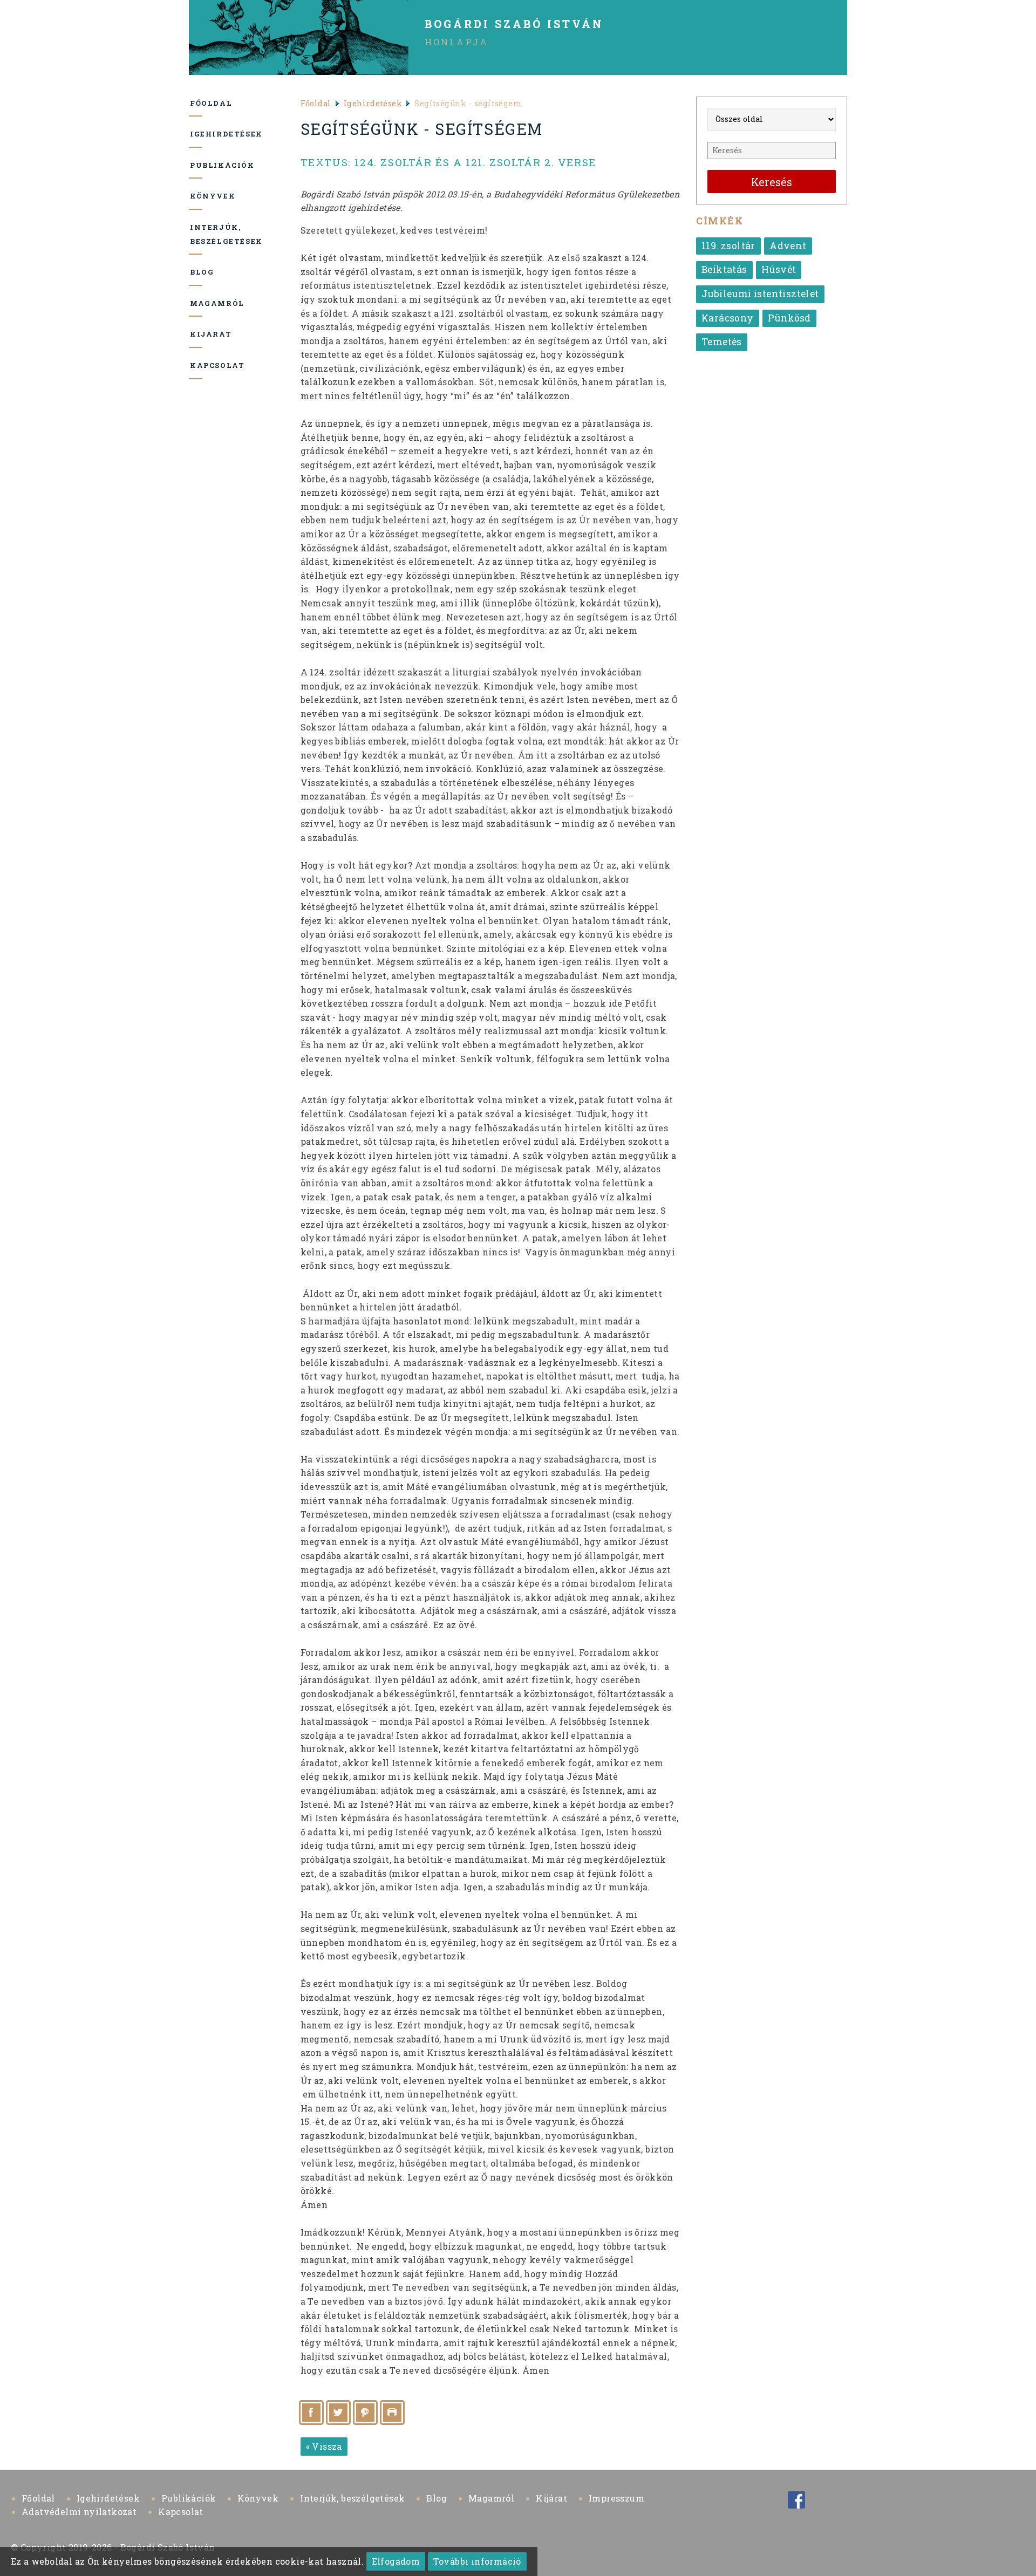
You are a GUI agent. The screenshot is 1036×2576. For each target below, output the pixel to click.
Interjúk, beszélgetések (196, 234)
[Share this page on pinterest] (365, 2413)
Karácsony (728, 318)
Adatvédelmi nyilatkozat (79, 2512)
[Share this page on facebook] (311, 2413)
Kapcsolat (196, 365)
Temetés (722, 342)
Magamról (196, 303)
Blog (196, 272)
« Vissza (324, 2446)
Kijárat (196, 334)
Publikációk (196, 165)
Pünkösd (789, 318)
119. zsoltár (728, 246)
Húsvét (779, 269)
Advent (788, 246)
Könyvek (196, 196)
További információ (477, 2561)
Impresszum (616, 2498)
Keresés (772, 182)
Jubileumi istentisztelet (760, 294)
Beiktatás (724, 269)
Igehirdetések (196, 134)
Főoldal (196, 103)
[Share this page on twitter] (338, 2413)
